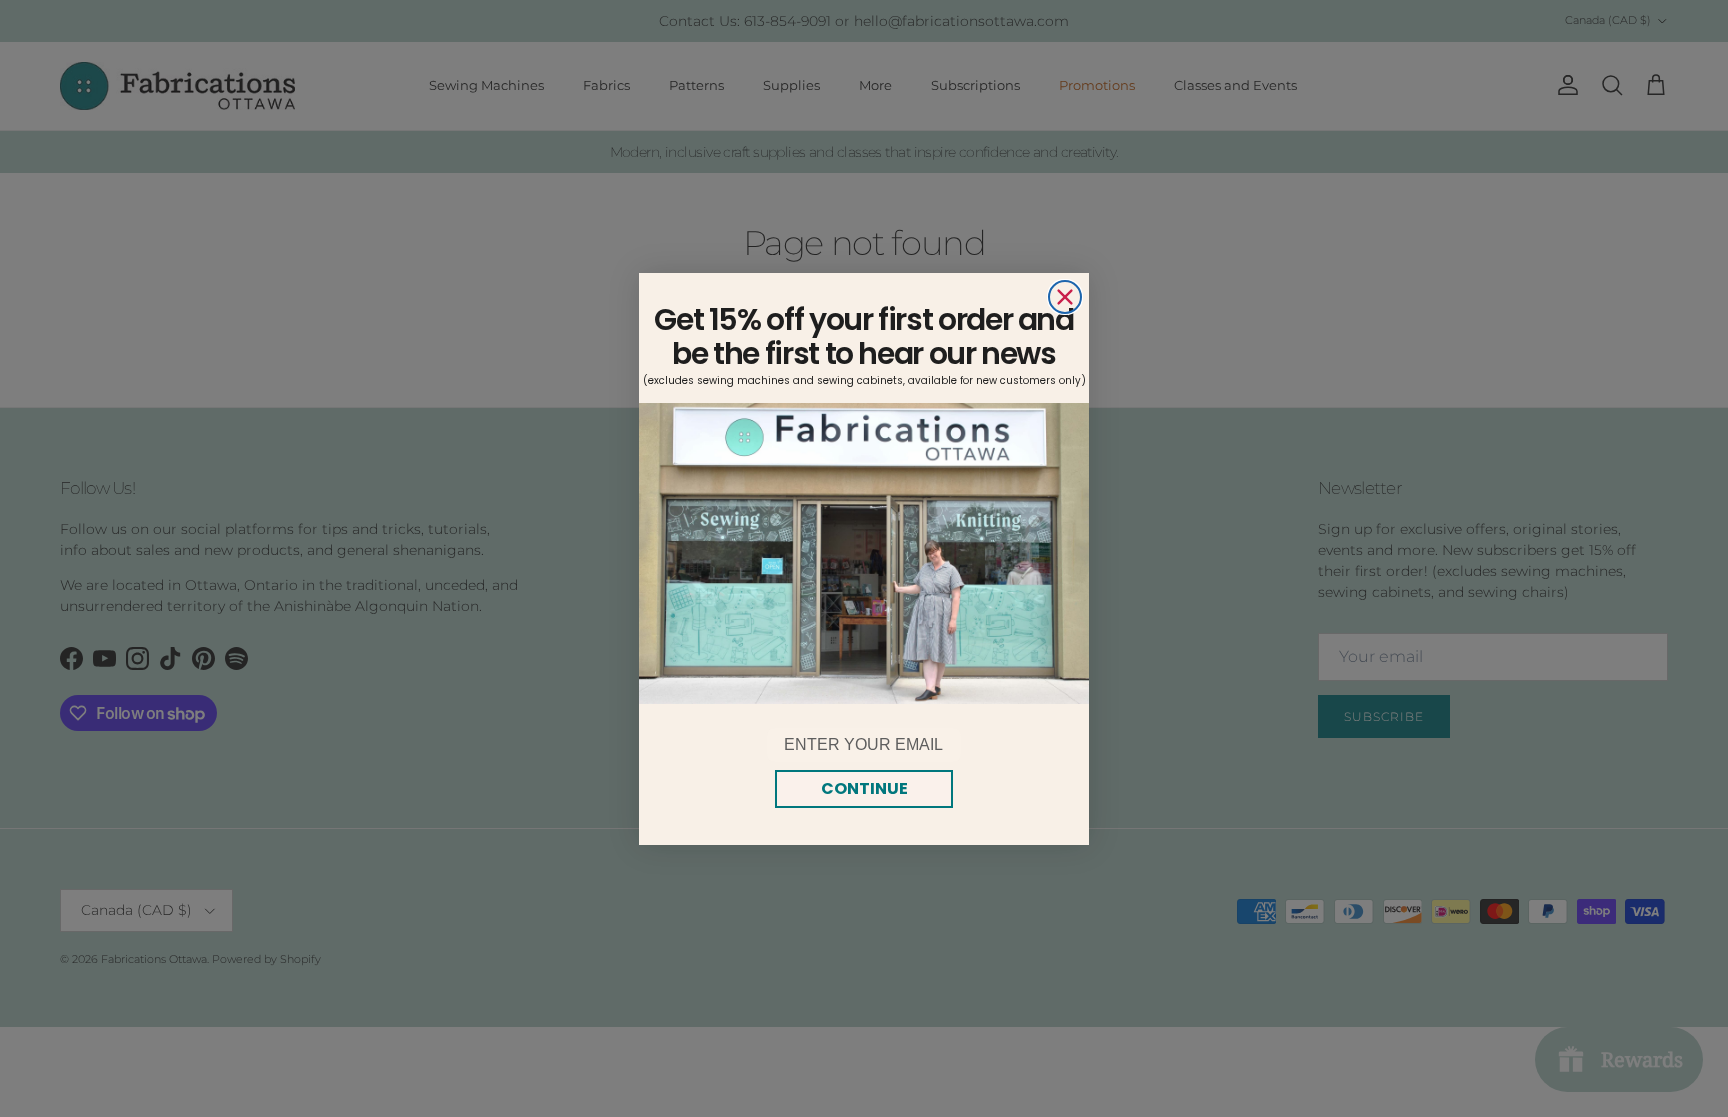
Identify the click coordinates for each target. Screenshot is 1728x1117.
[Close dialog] (1065, 297)
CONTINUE (864, 788)
